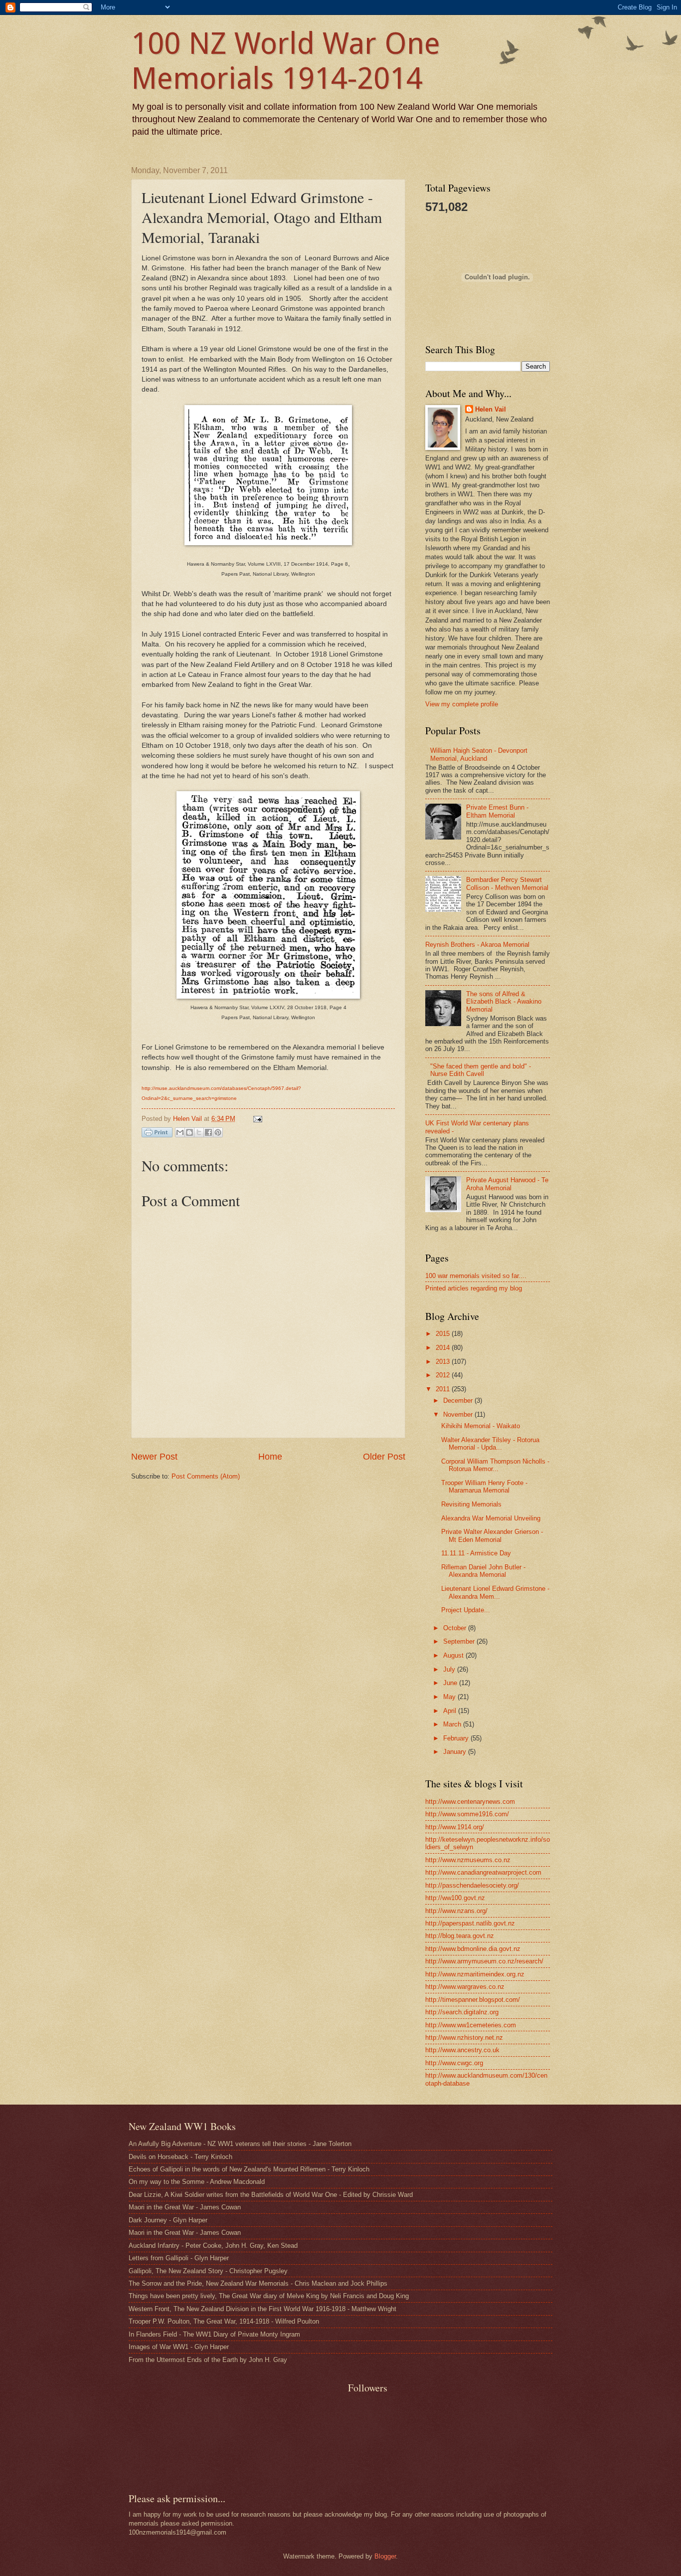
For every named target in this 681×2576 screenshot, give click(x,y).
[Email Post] (256, 1119)
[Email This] (180, 1132)
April (451, 1711)
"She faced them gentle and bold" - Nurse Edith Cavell (481, 1070)
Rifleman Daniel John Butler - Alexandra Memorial (483, 1571)
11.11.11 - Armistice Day (476, 1553)
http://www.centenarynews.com (470, 1802)
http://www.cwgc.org (454, 2063)
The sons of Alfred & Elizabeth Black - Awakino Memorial (504, 1002)
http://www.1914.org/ (455, 1827)
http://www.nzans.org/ (456, 1911)
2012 (444, 1375)
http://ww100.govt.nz (455, 1898)
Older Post (384, 1457)
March (453, 1724)
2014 (444, 1348)
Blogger (385, 2556)
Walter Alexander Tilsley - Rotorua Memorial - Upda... (490, 1444)
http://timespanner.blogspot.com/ (473, 2000)
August (454, 1655)
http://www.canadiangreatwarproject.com (483, 1872)
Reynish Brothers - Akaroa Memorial (477, 945)
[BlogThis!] (189, 1132)
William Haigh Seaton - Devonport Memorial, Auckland (479, 754)
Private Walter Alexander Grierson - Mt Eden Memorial (492, 1535)
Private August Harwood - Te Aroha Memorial (507, 1184)
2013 (444, 1362)
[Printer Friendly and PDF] (157, 1134)
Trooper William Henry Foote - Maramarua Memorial (484, 1487)
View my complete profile (462, 704)
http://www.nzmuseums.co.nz (468, 1860)
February (457, 1738)
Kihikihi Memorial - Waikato (481, 1426)
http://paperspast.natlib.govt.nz (470, 1923)
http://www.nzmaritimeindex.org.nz (475, 1974)
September (460, 1641)
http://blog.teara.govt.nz (460, 1936)
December (459, 1400)
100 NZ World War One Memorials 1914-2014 (286, 61)
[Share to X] (199, 1132)
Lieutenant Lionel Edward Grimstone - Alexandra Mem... (495, 1592)
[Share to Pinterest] (218, 1132)
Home (270, 1457)
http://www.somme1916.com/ (467, 1814)
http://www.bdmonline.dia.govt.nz (473, 1949)
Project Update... (466, 1610)
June (451, 1683)
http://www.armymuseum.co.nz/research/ (484, 1961)
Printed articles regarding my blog (474, 1288)
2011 (444, 1389)
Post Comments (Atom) (206, 1476)
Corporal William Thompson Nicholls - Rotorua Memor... (495, 1465)
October (456, 1628)
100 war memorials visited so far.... (476, 1276)
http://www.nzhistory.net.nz (464, 2038)
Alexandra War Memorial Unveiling (491, 1518)
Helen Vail (491, 409)
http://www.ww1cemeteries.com (471, 2025)
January (456, 1752)
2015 (444, 1334)
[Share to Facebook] (208, 1132)
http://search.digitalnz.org (462, 2012)
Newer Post (154, 1457)
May (450, 1697)
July (450, 1669)
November (459, 1414)
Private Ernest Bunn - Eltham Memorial (497, 811)
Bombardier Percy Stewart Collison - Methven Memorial (507, 883)
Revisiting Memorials (471, 1504)
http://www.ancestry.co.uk (462, 2050)
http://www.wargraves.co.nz (465, 1987)
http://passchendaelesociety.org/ (472, 1885)
